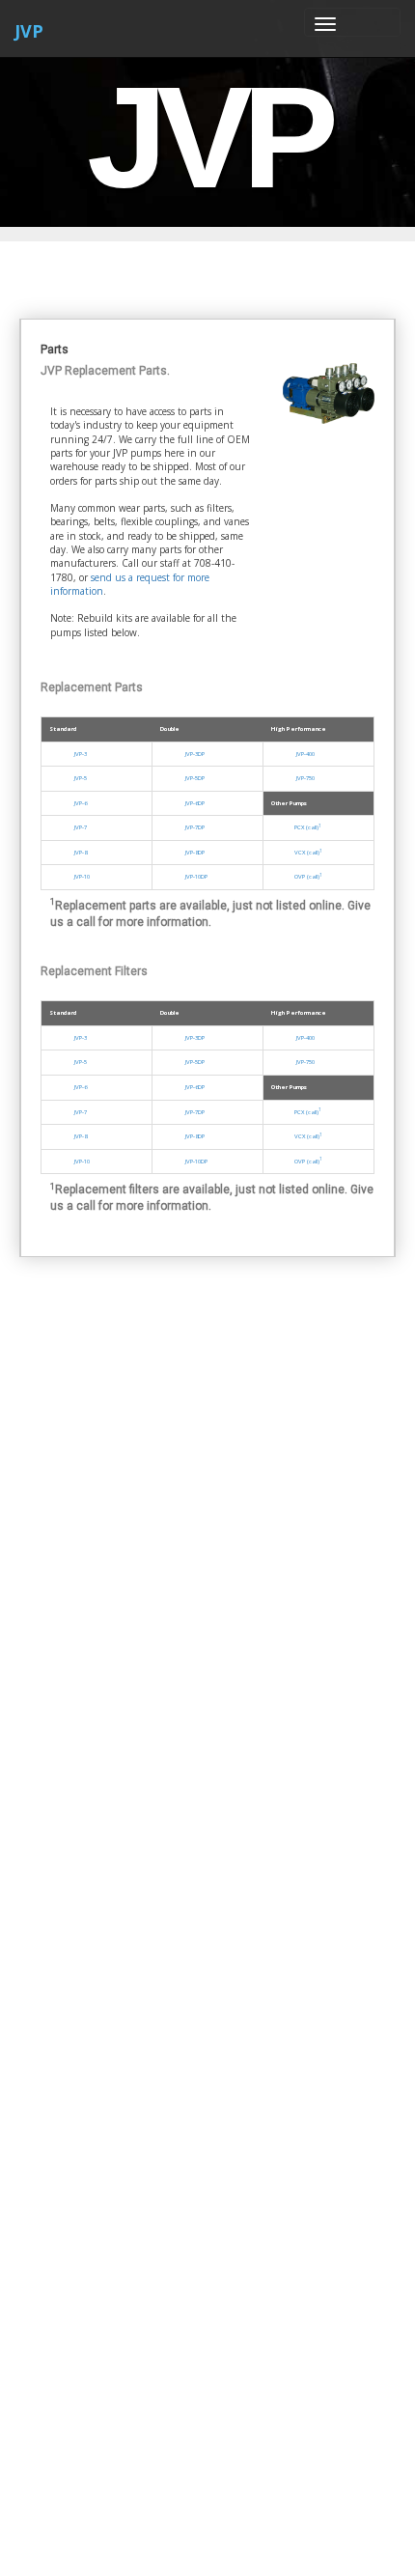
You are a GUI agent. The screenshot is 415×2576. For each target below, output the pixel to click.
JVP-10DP (194, 877)
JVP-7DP (193, 827)
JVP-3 (79, 754)
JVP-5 (79, 778)
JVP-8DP (193, 853)
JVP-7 (79, 827)
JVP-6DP (193, 803)
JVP (29, 31)
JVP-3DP (193, 754)
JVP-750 (304, 778)
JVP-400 (304, 754)
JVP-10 (80, 877)
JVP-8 (79, 853)
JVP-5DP (193, 778)
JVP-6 (79, 803)
